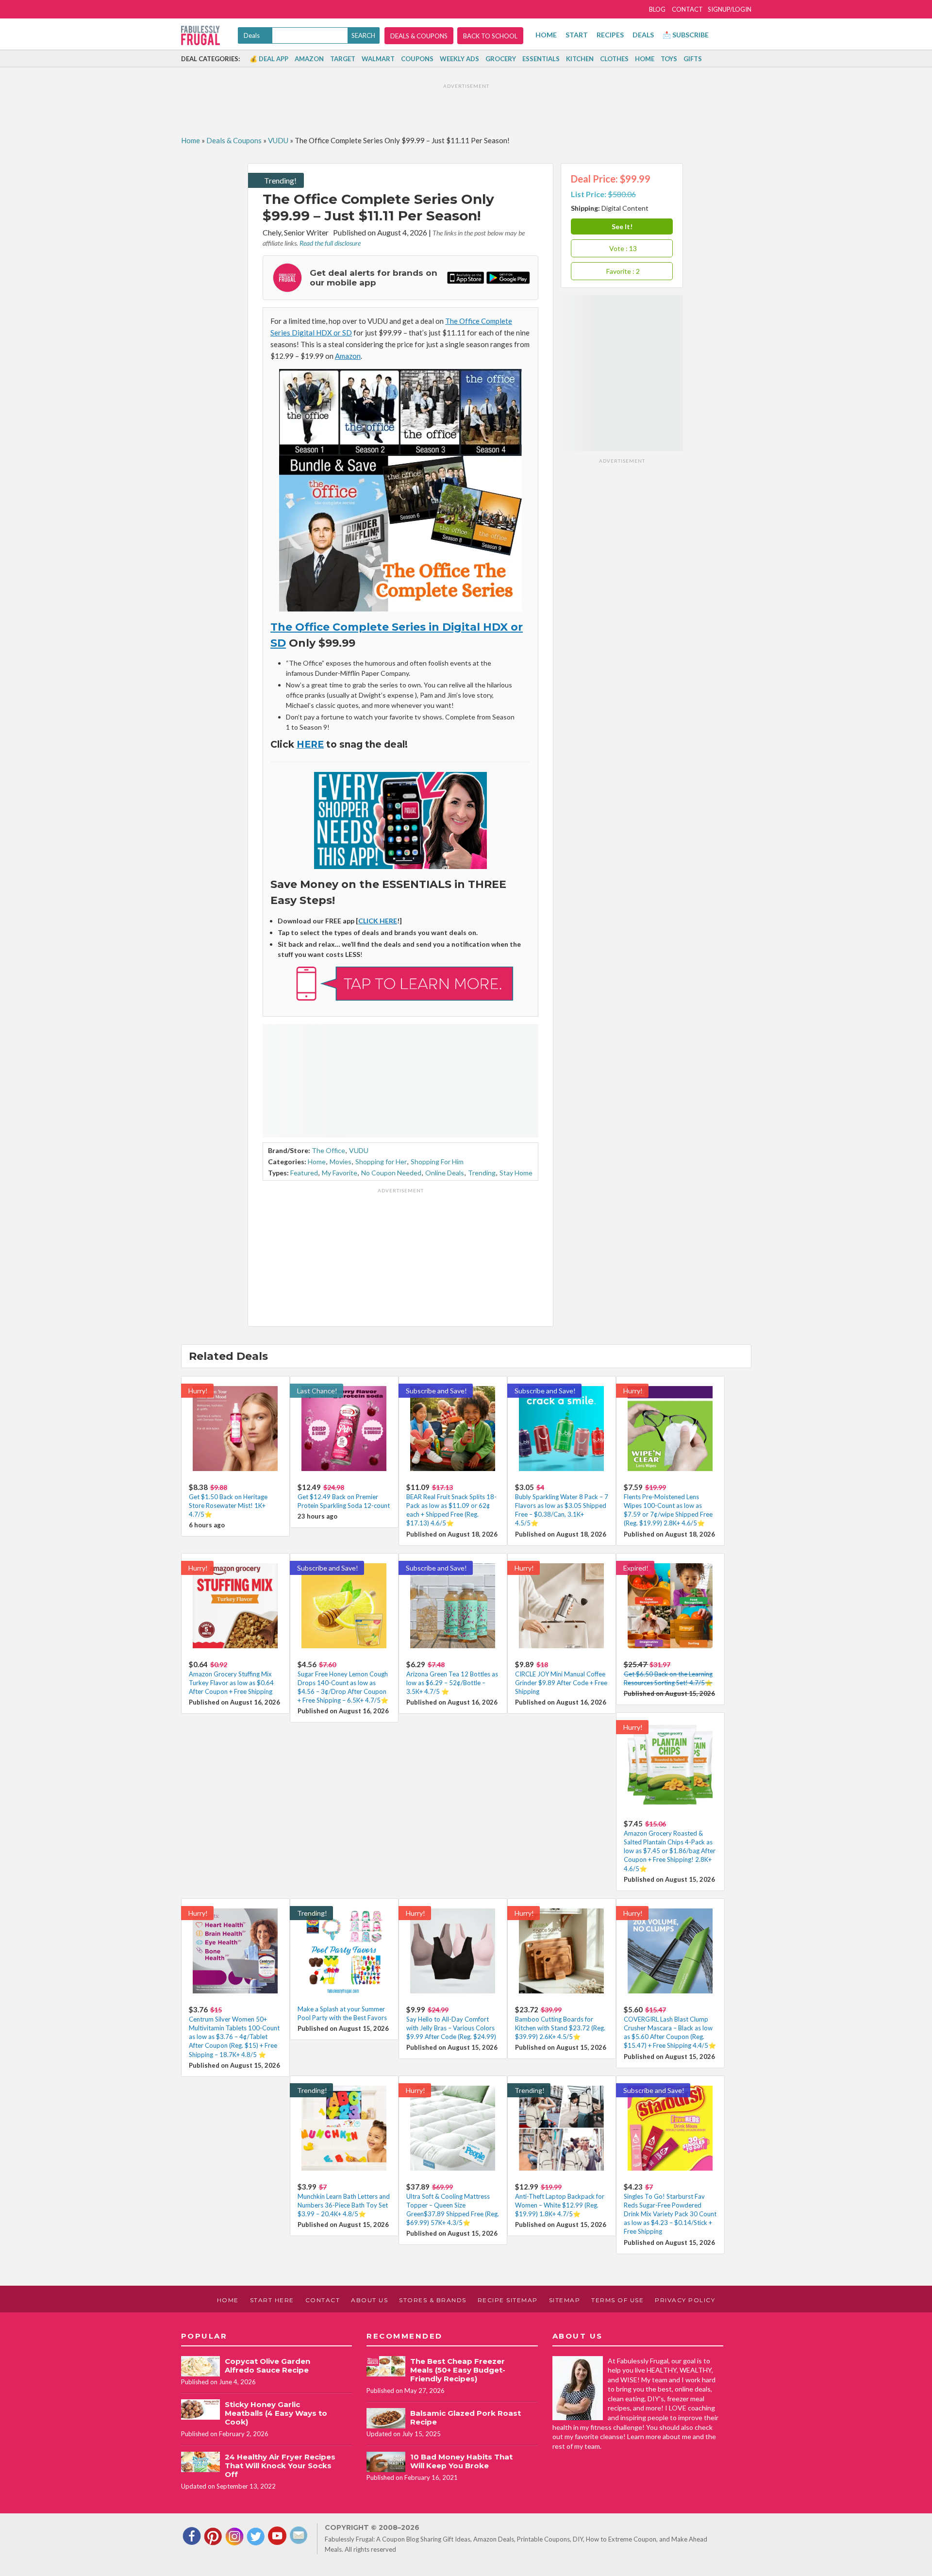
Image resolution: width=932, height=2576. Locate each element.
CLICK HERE (378, 921)
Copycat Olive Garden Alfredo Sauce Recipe (267, 2366)
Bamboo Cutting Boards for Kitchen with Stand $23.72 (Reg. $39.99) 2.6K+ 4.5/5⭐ (560, 2028)
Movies (341, 1162)
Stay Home (516, 1173)
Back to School (490, 36)
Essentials (541, 59)
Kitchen (580, 59)
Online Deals (445, 1173)
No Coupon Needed (391, 1173)
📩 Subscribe (686, 35)
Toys (669, 59)
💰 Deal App (269, 59)
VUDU (278, 140)
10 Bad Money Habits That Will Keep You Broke (461, 2461)
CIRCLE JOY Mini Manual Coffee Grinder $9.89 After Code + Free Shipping (561, 1683)
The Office (328, 1150)
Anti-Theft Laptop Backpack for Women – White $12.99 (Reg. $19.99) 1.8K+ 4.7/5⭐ (560, 2205)
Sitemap (565, 2300)
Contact (687, 9)
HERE (310, 744)
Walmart (378, 59)
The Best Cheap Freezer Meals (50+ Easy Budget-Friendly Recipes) (458, 2370)
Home (546, 35)
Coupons (417, 59)
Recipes (610, 35)
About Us (369, 2300)
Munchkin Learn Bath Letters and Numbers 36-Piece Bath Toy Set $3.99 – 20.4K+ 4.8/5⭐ (344, 2205)
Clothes (614, 59)
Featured (304, 1173)
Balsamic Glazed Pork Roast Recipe (466, 2417)
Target (343, 59)
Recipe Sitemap (508, 2300)
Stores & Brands (433, 2300)
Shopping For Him (437, 1162)
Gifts (693, 59)
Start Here (272, 2300)
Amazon (309, 59)
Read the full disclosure (330, 243)
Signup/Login (730, 9)
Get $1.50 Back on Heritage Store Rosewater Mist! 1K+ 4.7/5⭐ (228, 1505)
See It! (622, 226)
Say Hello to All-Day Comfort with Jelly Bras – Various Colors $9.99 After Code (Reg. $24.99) (451, 2028)
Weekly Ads (459, 59)
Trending (482, 1173)
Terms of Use (617, 2300)
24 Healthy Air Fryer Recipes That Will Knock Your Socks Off (280, 2466)
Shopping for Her (381, 1162)
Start (577, 35)
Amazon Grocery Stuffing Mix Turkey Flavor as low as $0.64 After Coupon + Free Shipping (231, 1683)
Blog (657, 9)
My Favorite (340, 1173)
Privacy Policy (685, 2300)
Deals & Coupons (419, 36)
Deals (643, 35)
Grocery (501, 59)
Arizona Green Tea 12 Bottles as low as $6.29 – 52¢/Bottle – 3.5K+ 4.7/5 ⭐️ (452, 1683)
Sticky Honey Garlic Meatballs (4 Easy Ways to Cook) (276, 2413)
